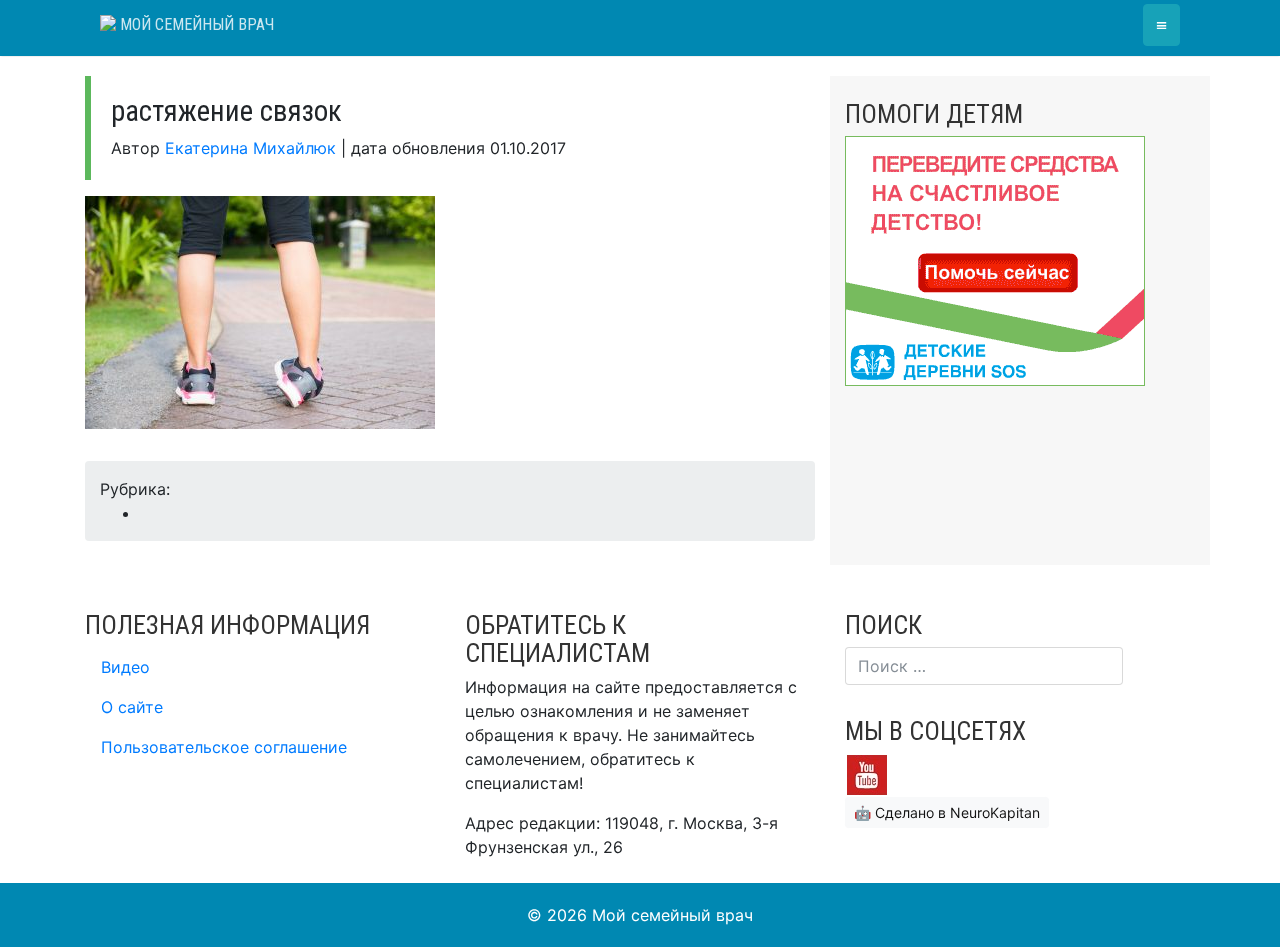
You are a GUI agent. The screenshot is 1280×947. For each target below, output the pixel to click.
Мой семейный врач (195, 24)
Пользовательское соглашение (224, 747)
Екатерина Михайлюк (250, 148)
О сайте (132, 707)
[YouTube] (867, 773)
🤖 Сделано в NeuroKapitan (947, 812)
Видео (125, 667)
